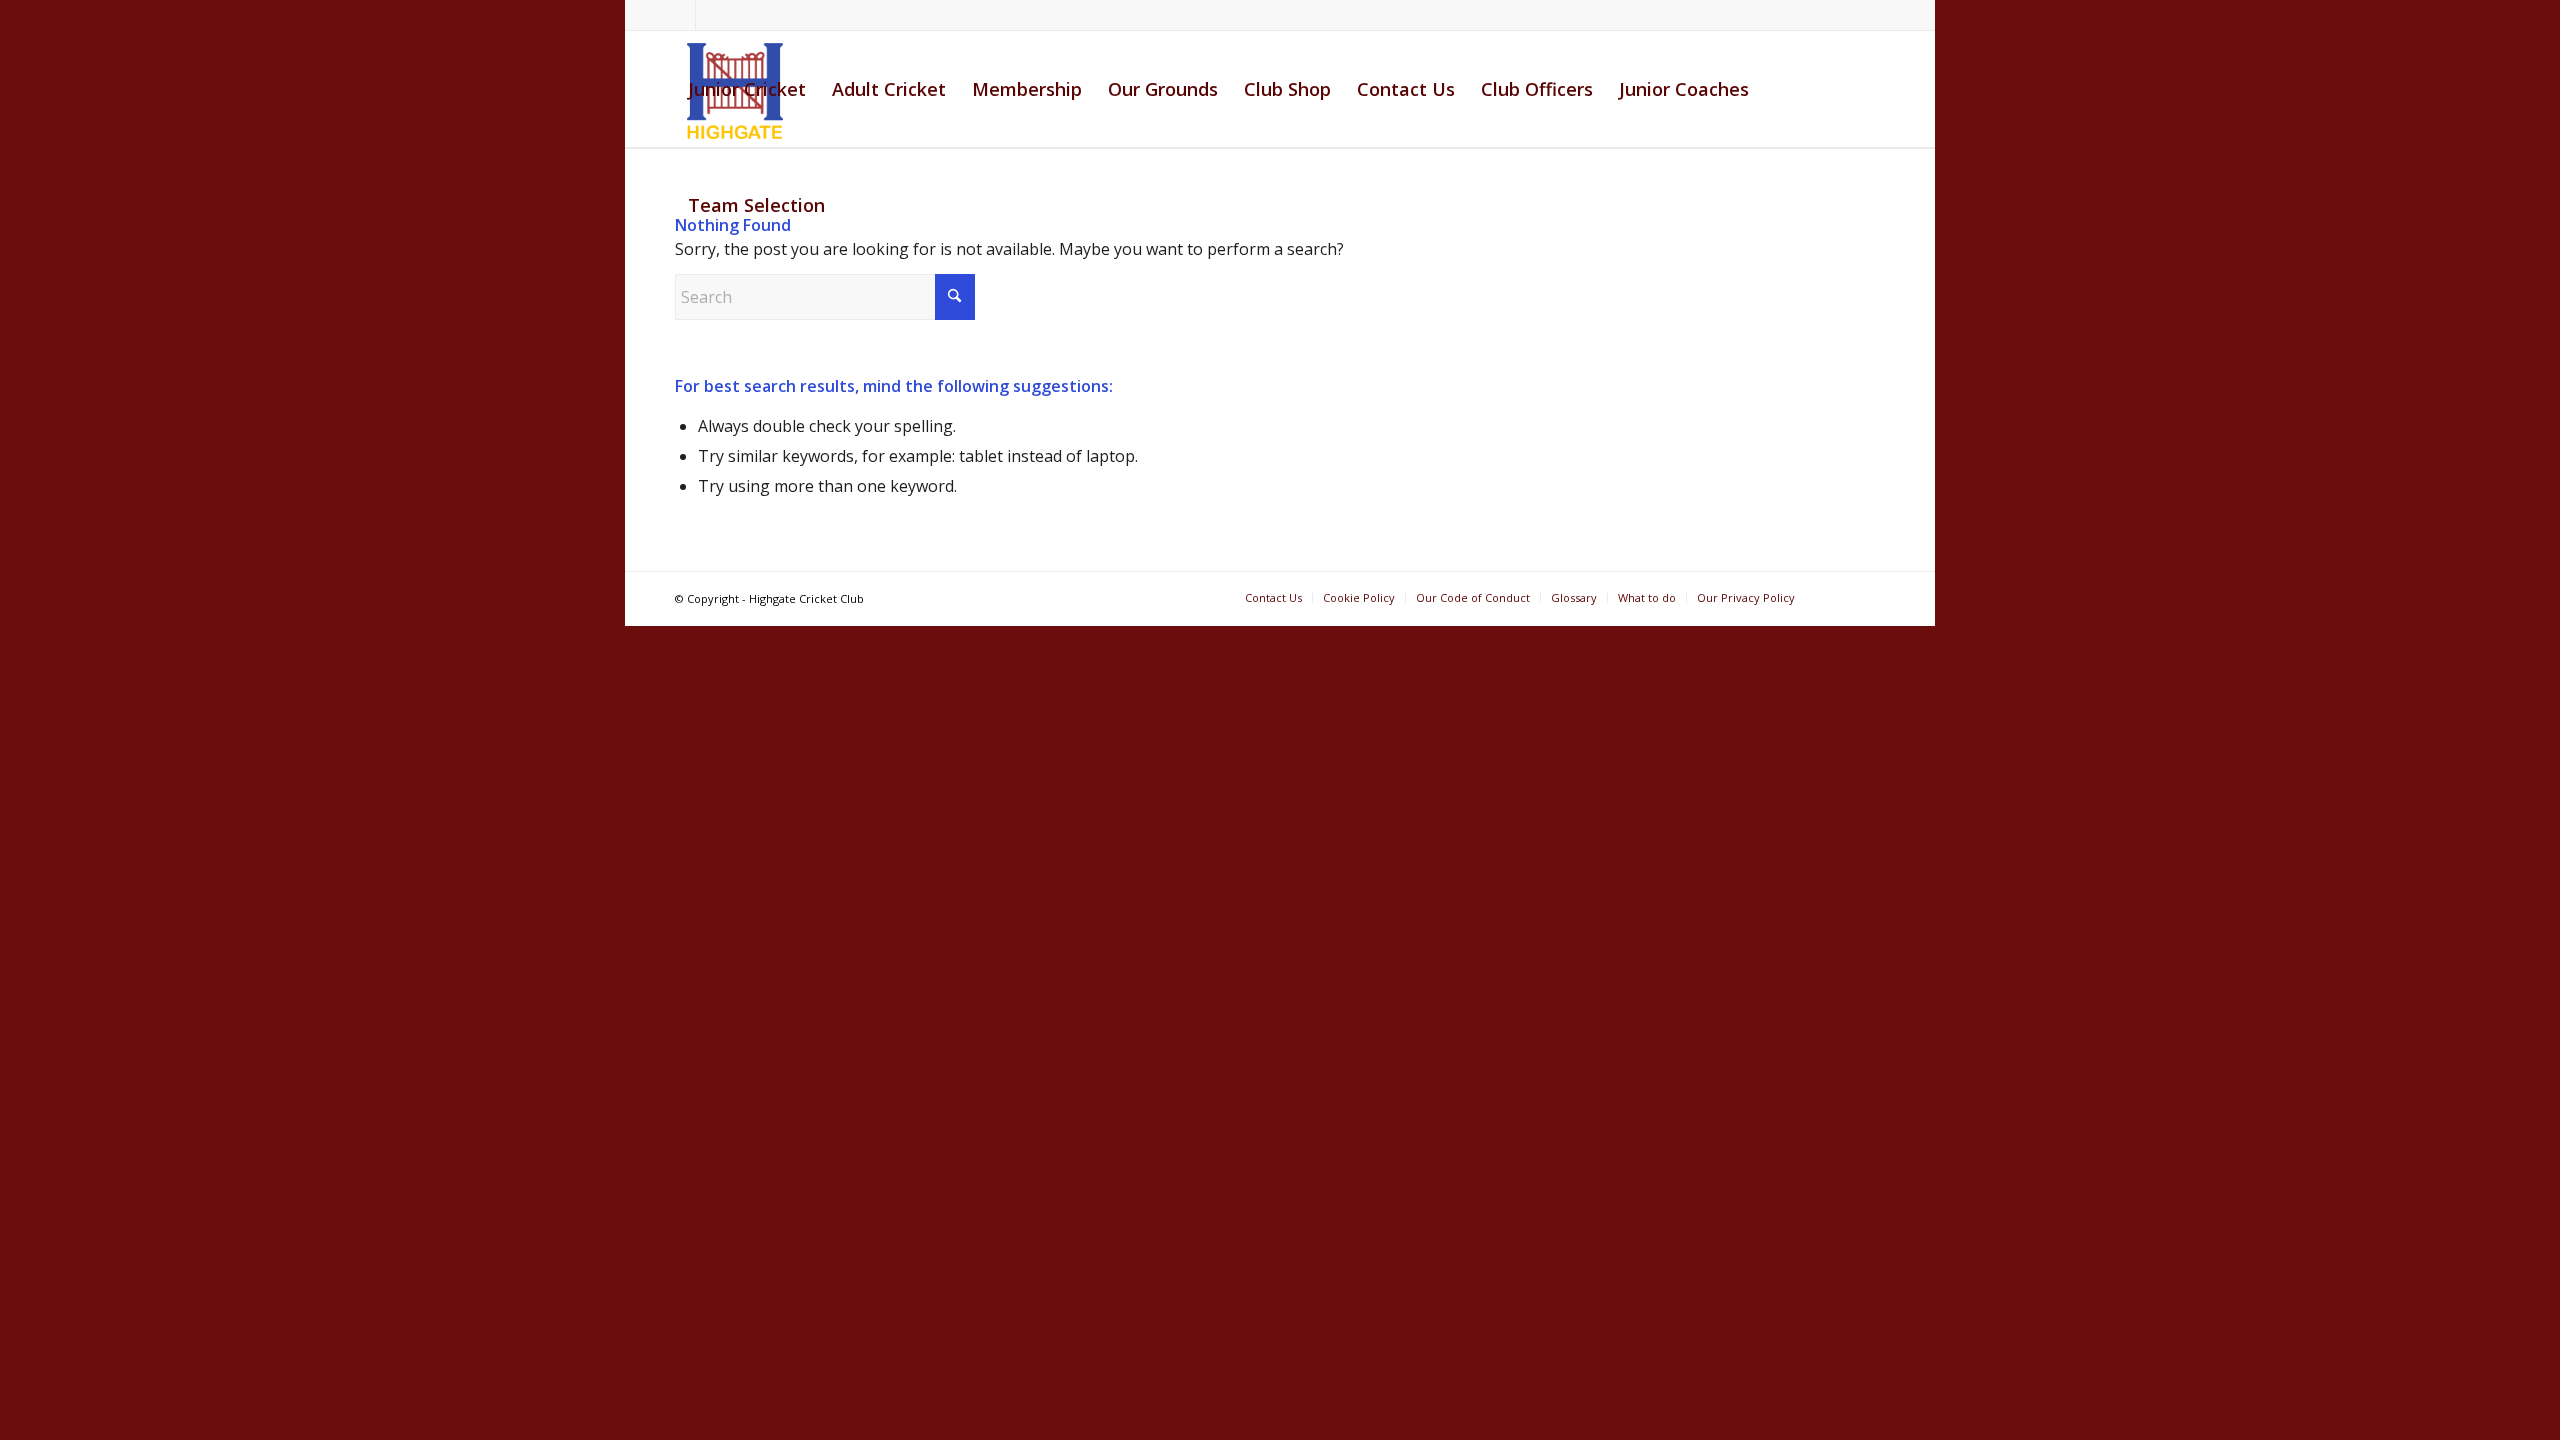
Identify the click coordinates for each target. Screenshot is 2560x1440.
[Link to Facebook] (680, 15)
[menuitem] (747, 89)
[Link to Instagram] (711, 15)
